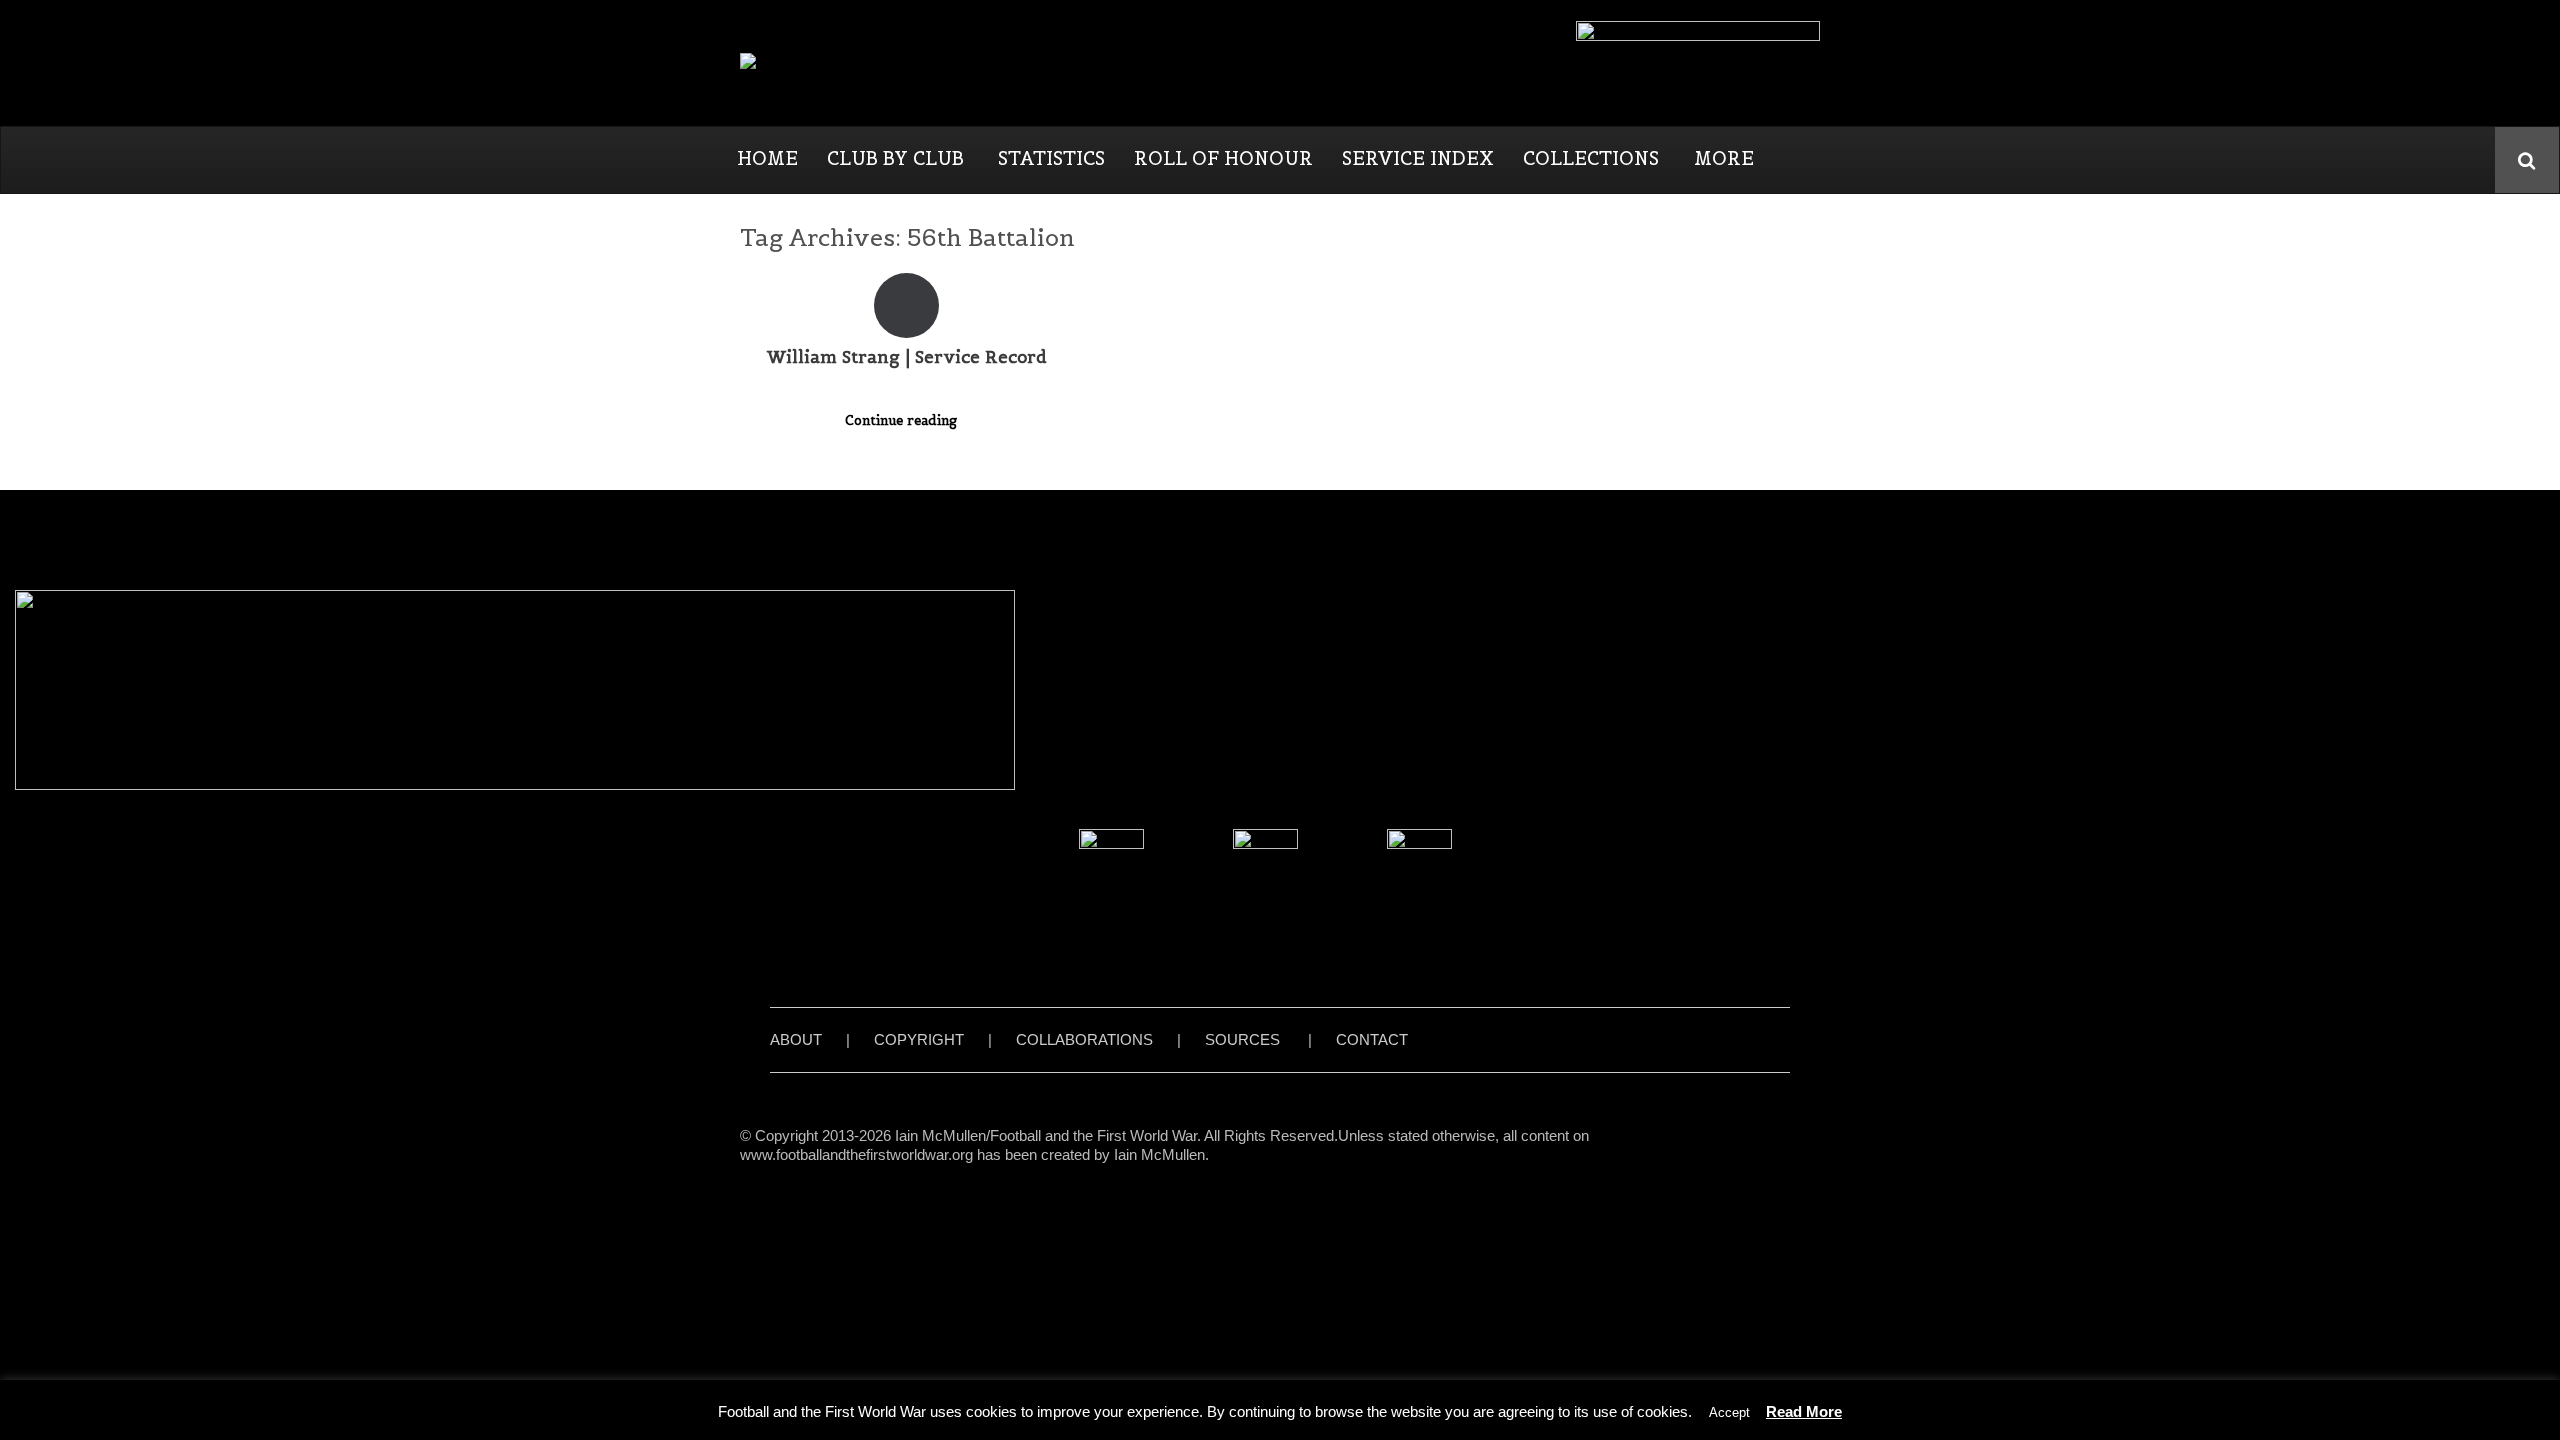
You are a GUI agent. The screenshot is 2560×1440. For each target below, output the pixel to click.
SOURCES (1242, 1039)
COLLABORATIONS (1084, 1039)
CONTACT (1372, 1039)
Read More (1804, 1411)
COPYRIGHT (919, 1039)
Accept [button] (1729, 1412)
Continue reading (903, 420)
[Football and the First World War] (876, 62)
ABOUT (796, 1039)
